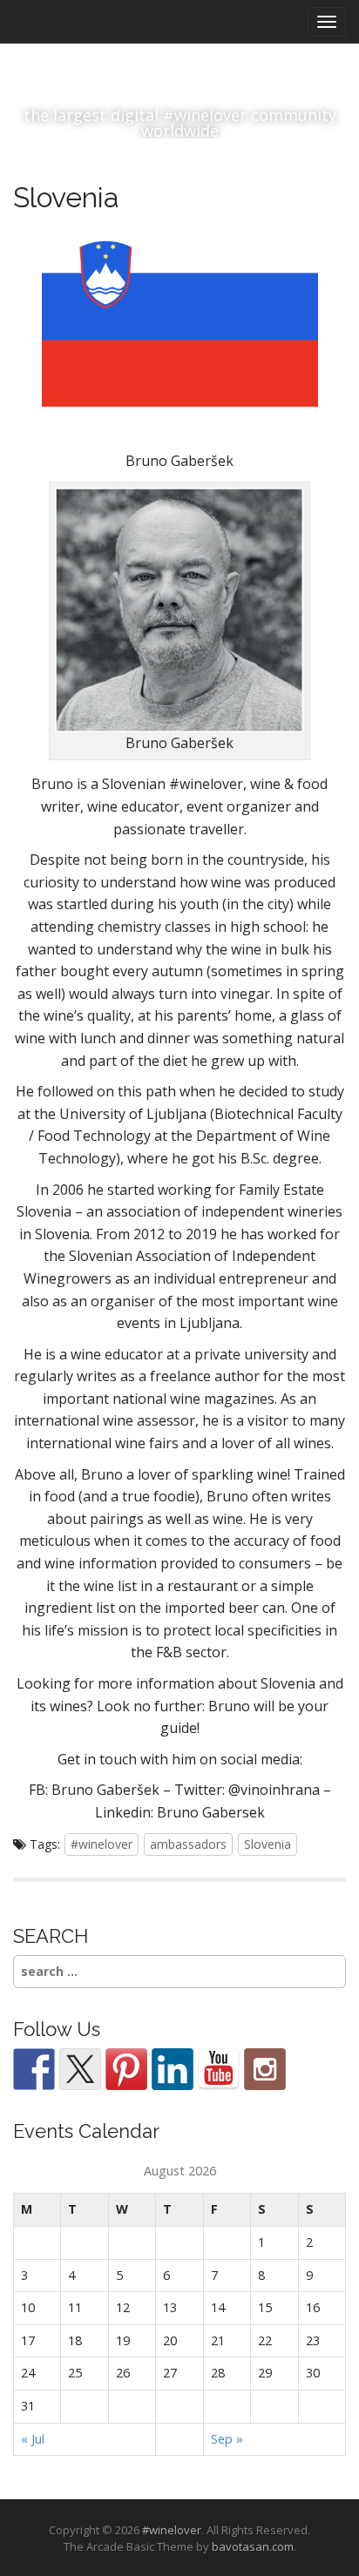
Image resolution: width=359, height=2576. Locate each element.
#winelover (102, 1844)
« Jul (33, 2439)
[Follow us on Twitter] (80, 2069)
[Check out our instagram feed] (265, 2069)
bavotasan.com (253, 2546)
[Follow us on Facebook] (34, 2069)
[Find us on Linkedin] (173, 2069)
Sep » (227, 2439)
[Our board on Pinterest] (126, 2069)
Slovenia (268, 1844)
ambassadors (188, 1844)
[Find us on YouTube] (219, 2069)
